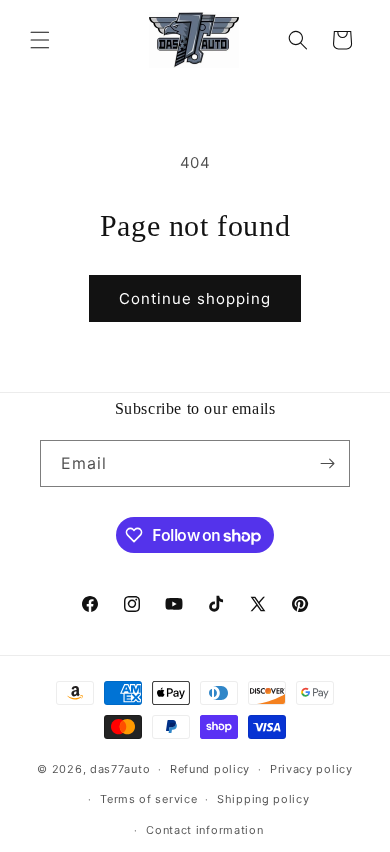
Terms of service (148, 799)
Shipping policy (263, 799)
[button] (40, 40)
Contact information (204, 830)
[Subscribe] (327, 463)
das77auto (120, 769)
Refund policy (210, 769)
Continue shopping (195, 298)
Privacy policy (311, 769)
